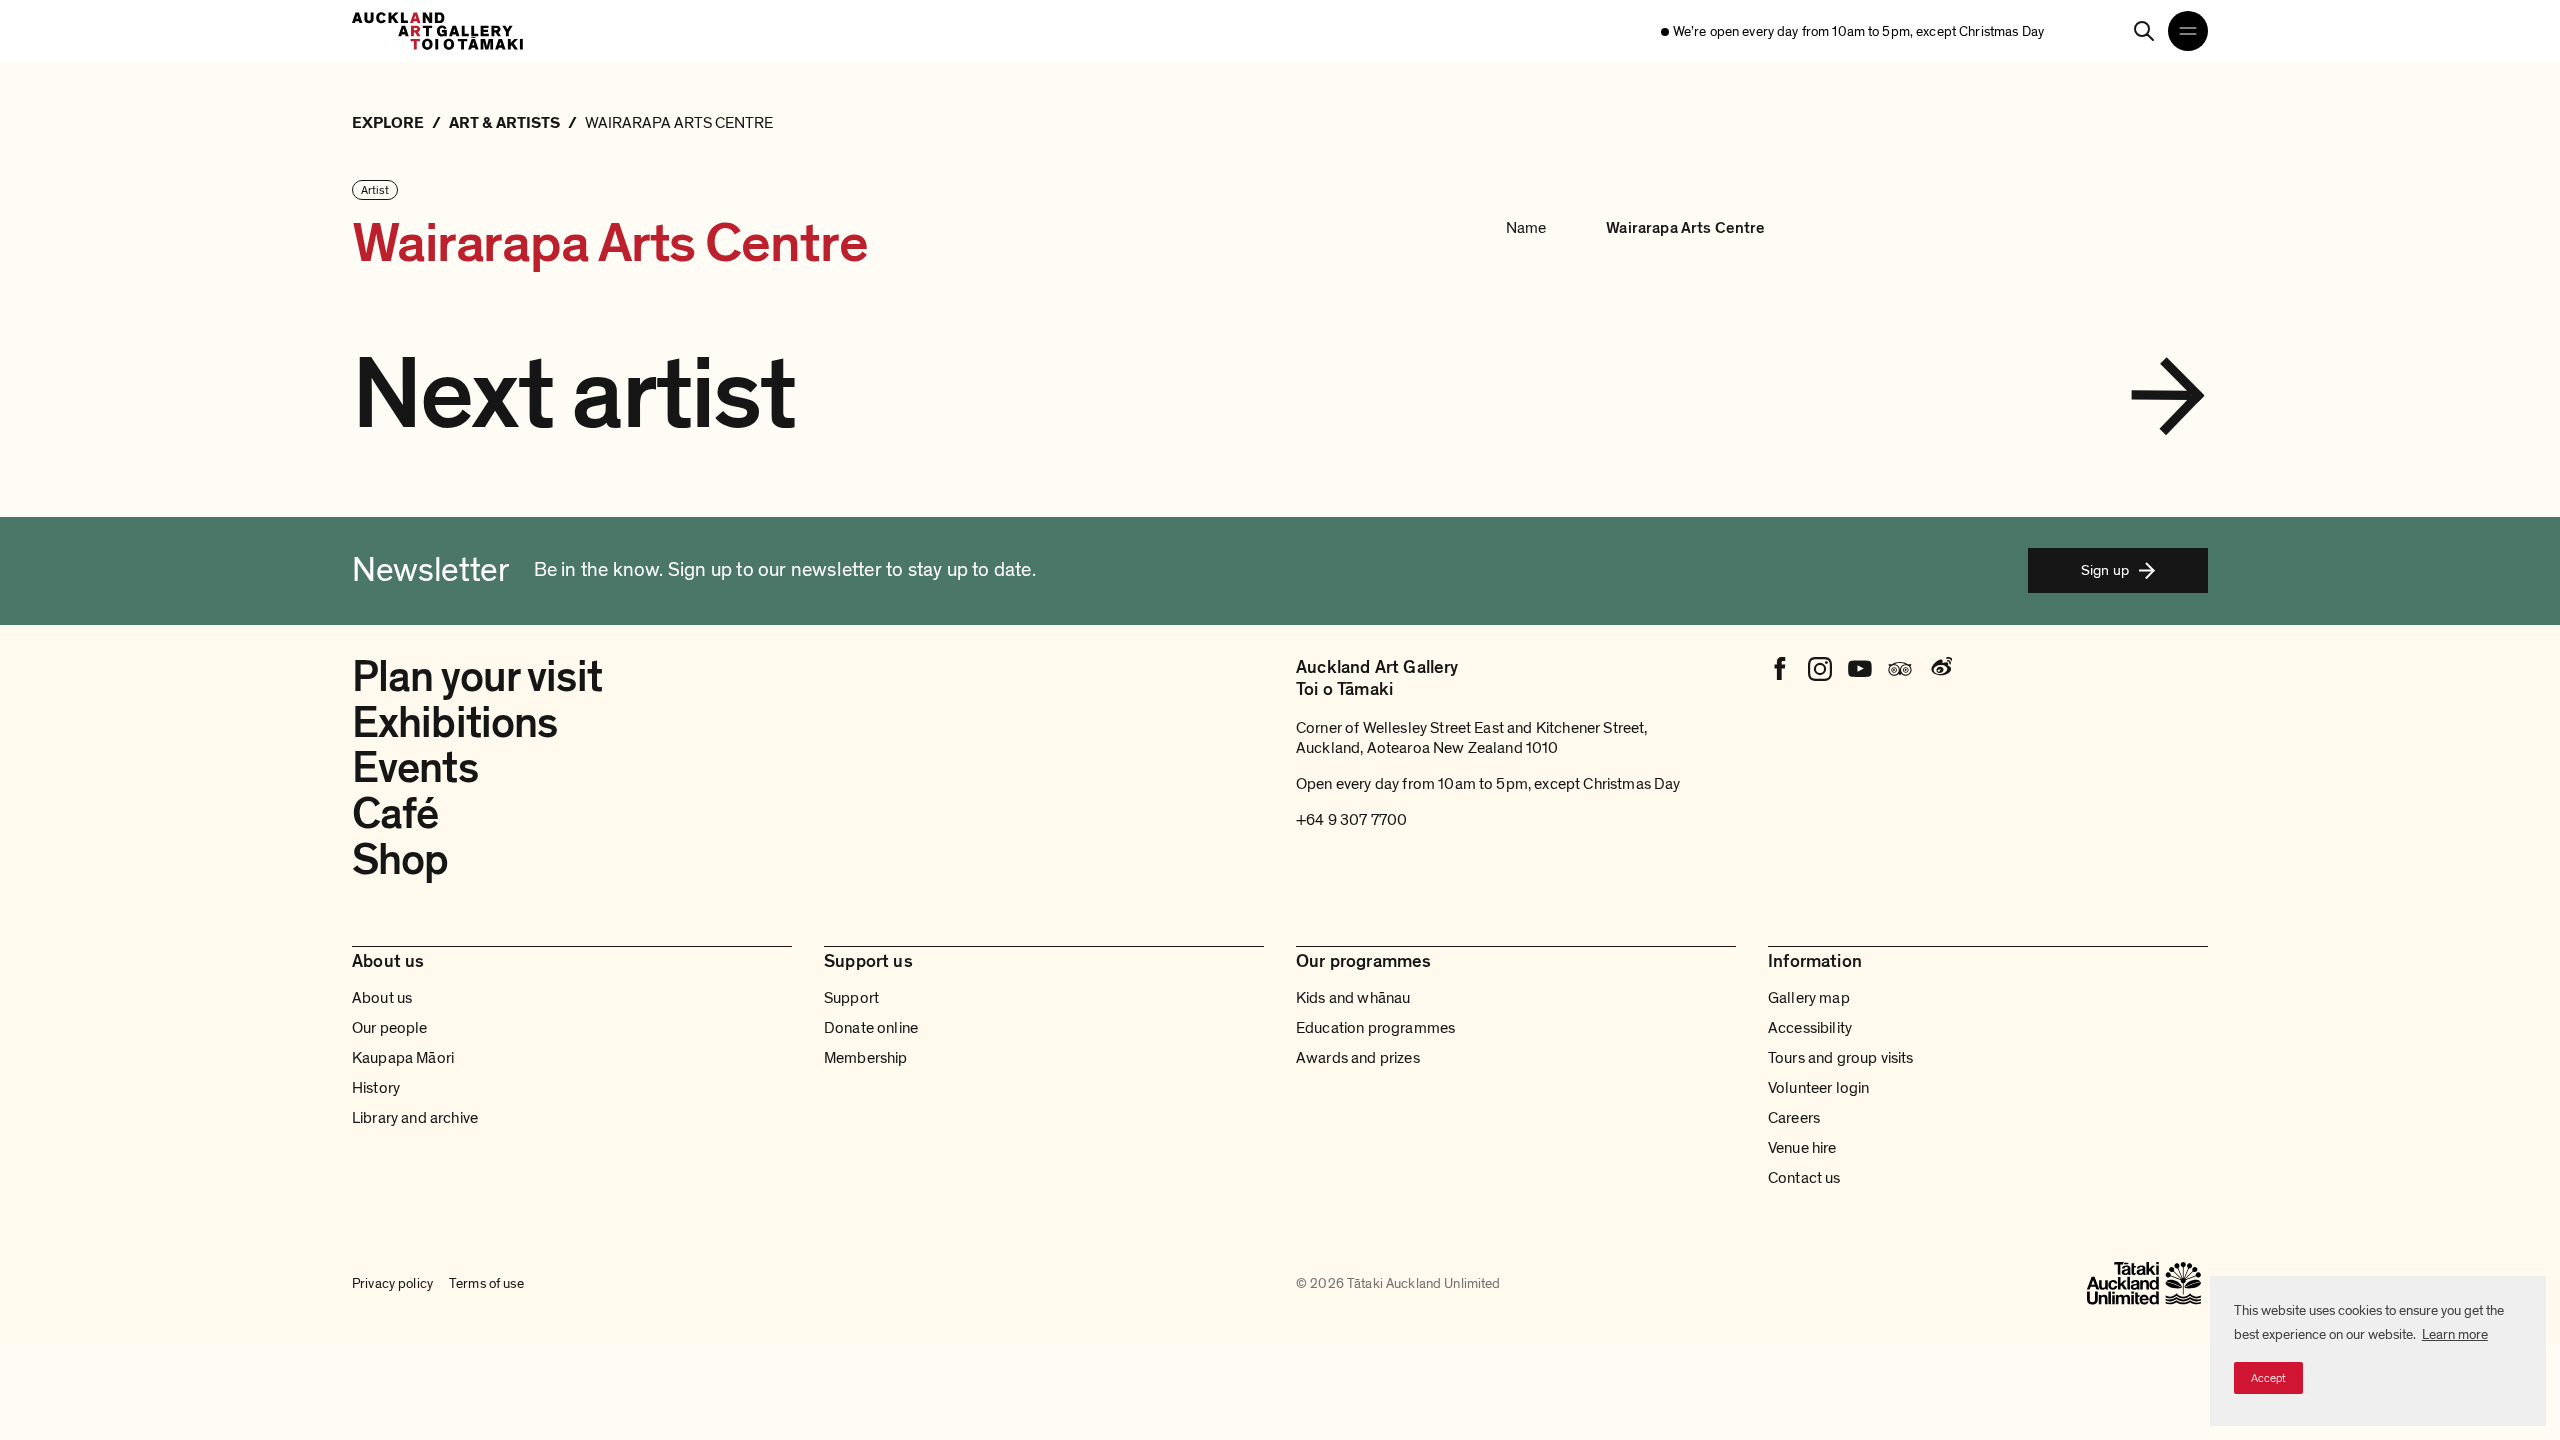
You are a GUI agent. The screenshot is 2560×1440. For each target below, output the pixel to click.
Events (415, 768)
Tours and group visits (1841, 1058)
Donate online (871, 1028)
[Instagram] (1820, 669)
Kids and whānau (1353, 998)
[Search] (2144, 31)
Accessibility (1810, 1028)
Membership (866, 1058)
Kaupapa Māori (403, 1058)
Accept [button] (2268, 1378)
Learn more (2455, 1334)
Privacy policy (392, 1283)
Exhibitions (454, 723)
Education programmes (1375, 1028)
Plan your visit (477, 677)
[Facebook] (1780, 669)
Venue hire (1802, 1148)
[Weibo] (1940, 669)
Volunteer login (1818, 1088)
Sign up (2105, 570)
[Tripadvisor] (1900, 669)
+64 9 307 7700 (1351, 820)
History (376, 1088)
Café (395, 814)
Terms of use (486, 1283)
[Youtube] (1860, 669)
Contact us (1804, 1178)
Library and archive (415, 1118)
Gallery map (1809, 998)
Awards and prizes (1358, 1058)
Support (851, 998)
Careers (1794, 1118)
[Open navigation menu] (2188, 31)
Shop (400, 860)
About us (382, 998)
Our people (390, 1028)
